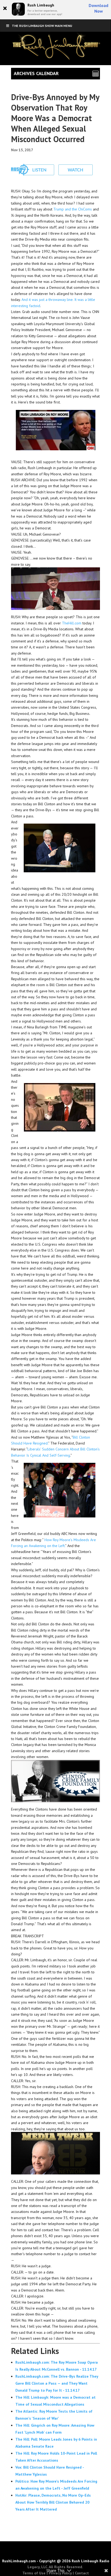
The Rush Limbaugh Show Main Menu (42, 26)
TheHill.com (72, 623)
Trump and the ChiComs (73, 209)
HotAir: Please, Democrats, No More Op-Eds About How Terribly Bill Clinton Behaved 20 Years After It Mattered (53, 2502)
